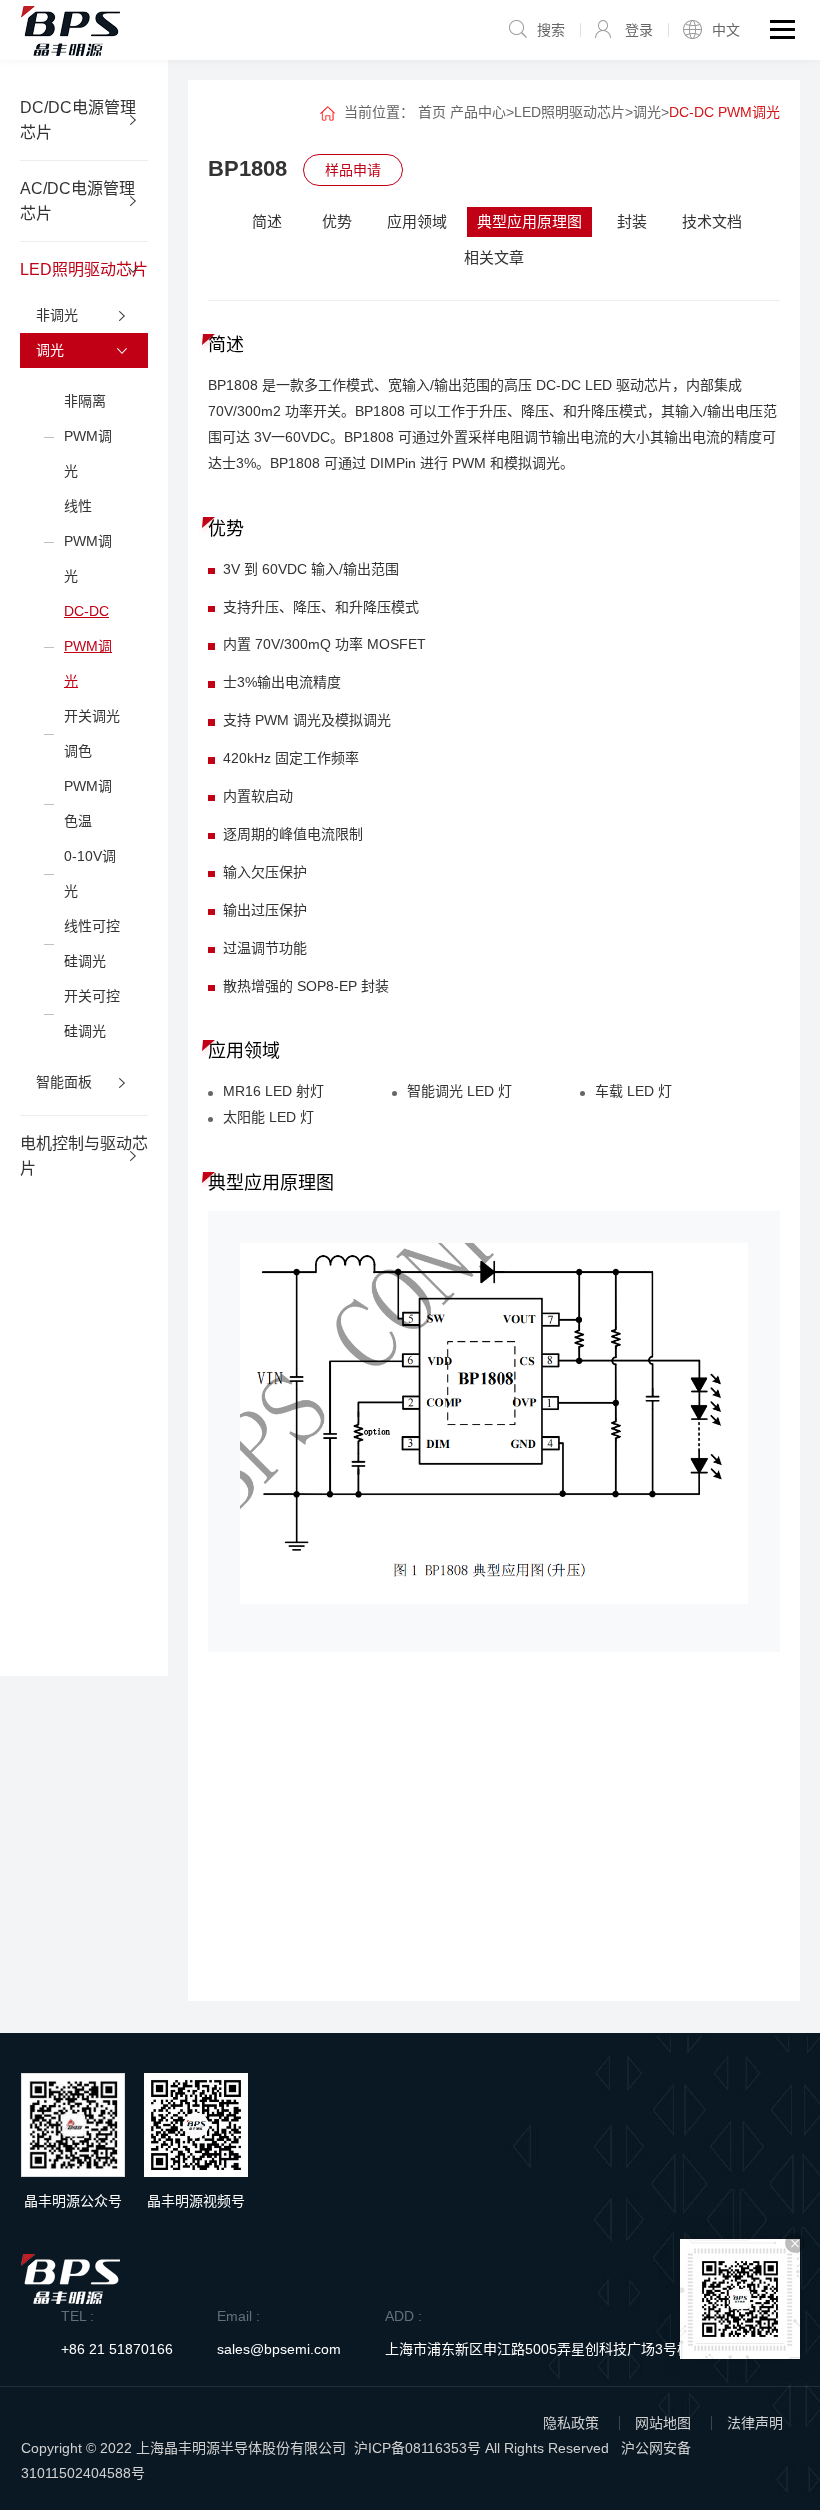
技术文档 (712, 221)
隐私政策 (571, 2423)
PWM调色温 (88, 803)
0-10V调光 (90, 873)
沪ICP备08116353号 (417, 2448)
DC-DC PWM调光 (88, 646)
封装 (632, 221)
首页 (432, 112)
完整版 (708, 1904)
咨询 (494, 2027)
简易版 (708, 1945)
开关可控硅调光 (92, 1013)
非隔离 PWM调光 (88, 436)
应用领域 (417, 221)
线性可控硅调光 (92, 943)
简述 (267, 221)
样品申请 (353, 170)
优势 (337, 221)
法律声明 (755, 2423)
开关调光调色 (92, 733)
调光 (647, 112)
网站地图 (663, 2423)
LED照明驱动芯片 (569, 112)
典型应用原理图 (529, 221)
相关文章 (494, 257)
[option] (494, 1431)
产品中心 (478, 112)
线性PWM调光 (88, 541)
